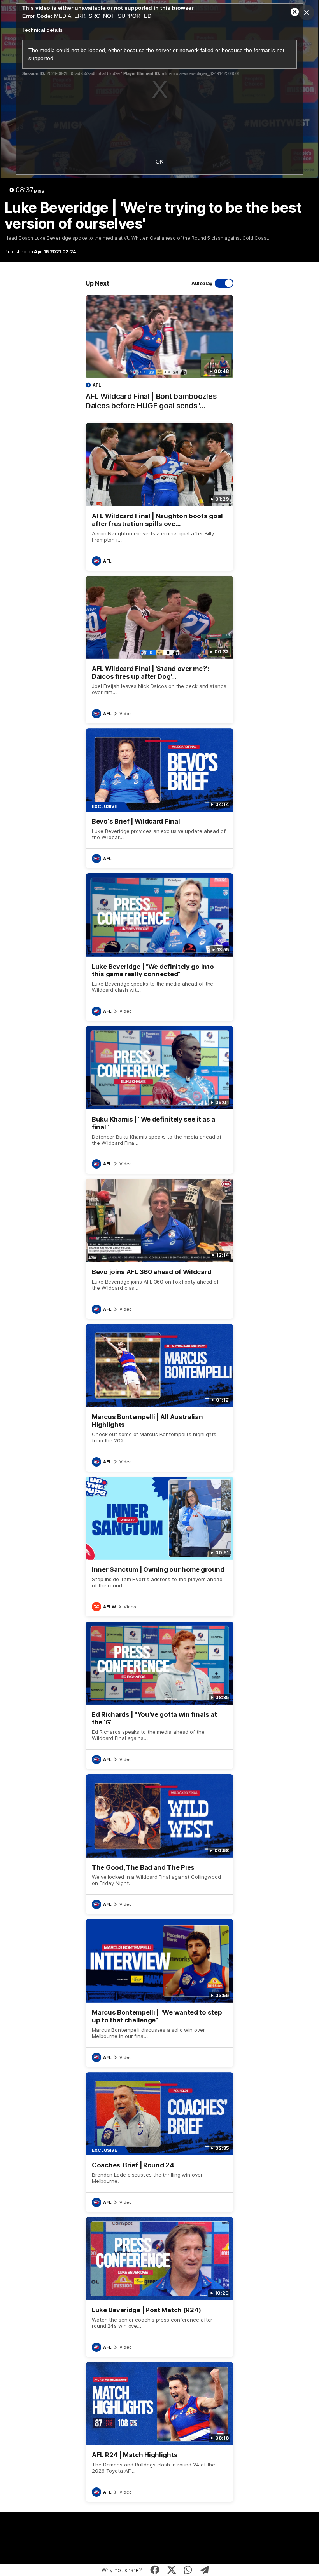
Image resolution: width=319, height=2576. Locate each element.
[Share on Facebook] (155, 2570)
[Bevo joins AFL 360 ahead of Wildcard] (159, 1249)
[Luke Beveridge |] (159, 947)
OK (159, 162)
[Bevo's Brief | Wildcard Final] (159, 798)
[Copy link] (205, 2570)
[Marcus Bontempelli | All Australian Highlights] (159, 1398)
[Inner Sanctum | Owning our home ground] (159, 1547)
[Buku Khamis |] (159, 1100)
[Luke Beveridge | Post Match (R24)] (159, 2287)
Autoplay (202, 283)
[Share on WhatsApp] (188, 2570)
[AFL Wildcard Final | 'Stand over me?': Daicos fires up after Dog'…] (159, 650)
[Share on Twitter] (171, 2570)
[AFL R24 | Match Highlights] (159, 2432)
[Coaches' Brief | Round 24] (159, 2142)
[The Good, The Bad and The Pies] (159, 1844)
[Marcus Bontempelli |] (159, 1993)
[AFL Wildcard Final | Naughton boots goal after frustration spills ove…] (159, 497)
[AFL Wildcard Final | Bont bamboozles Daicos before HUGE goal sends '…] (159, 356)
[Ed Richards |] (159, 1695)
